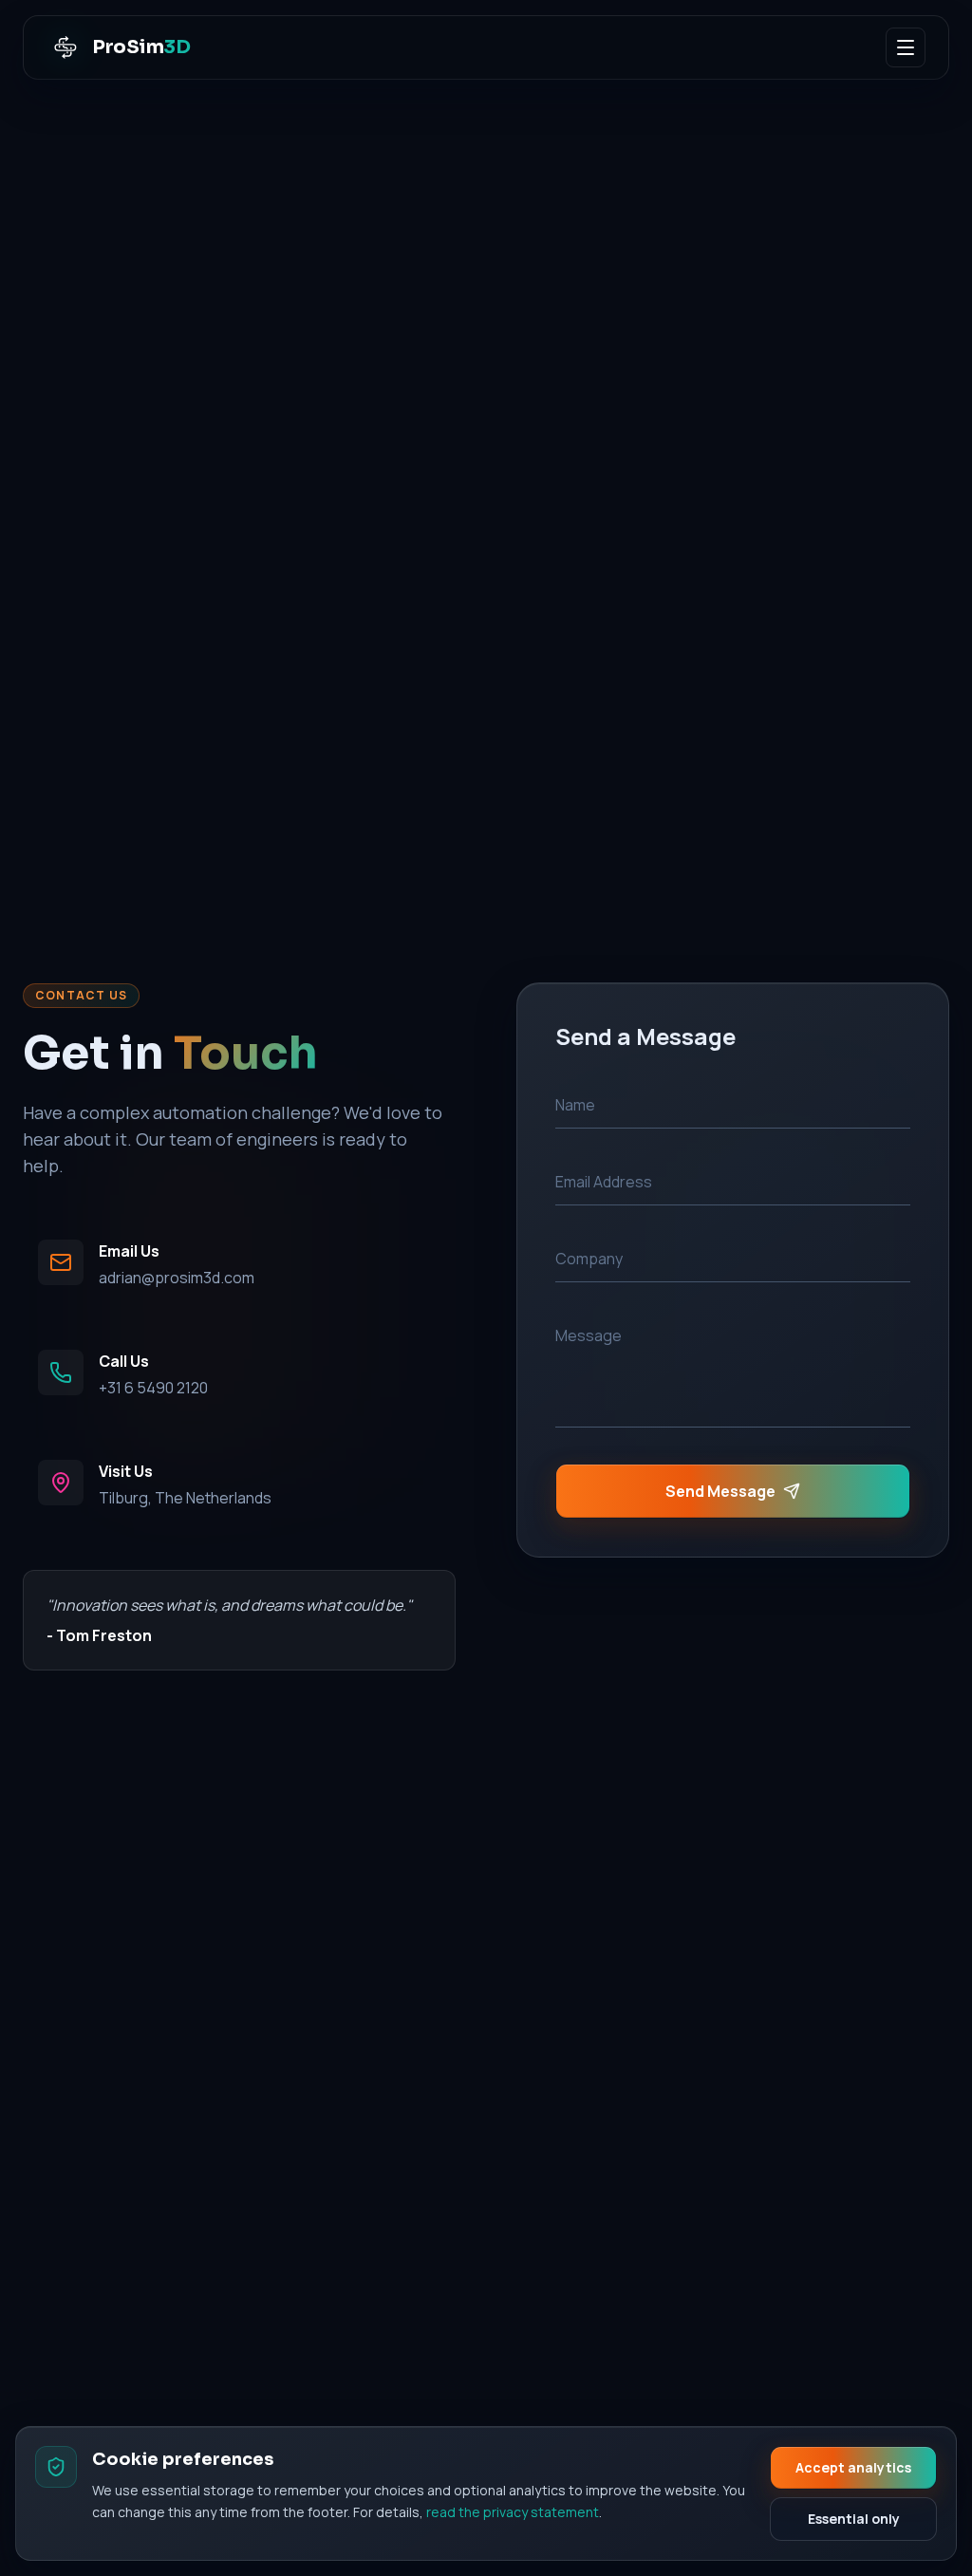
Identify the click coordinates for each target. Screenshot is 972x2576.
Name (575, 1105)
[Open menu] (906, 47)
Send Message (720, 1491)
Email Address (604, 1182)
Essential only (854, 2519)
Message (589, 1335)
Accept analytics (853, 2467)
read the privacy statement (513, 2512)
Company (589, 1259)
